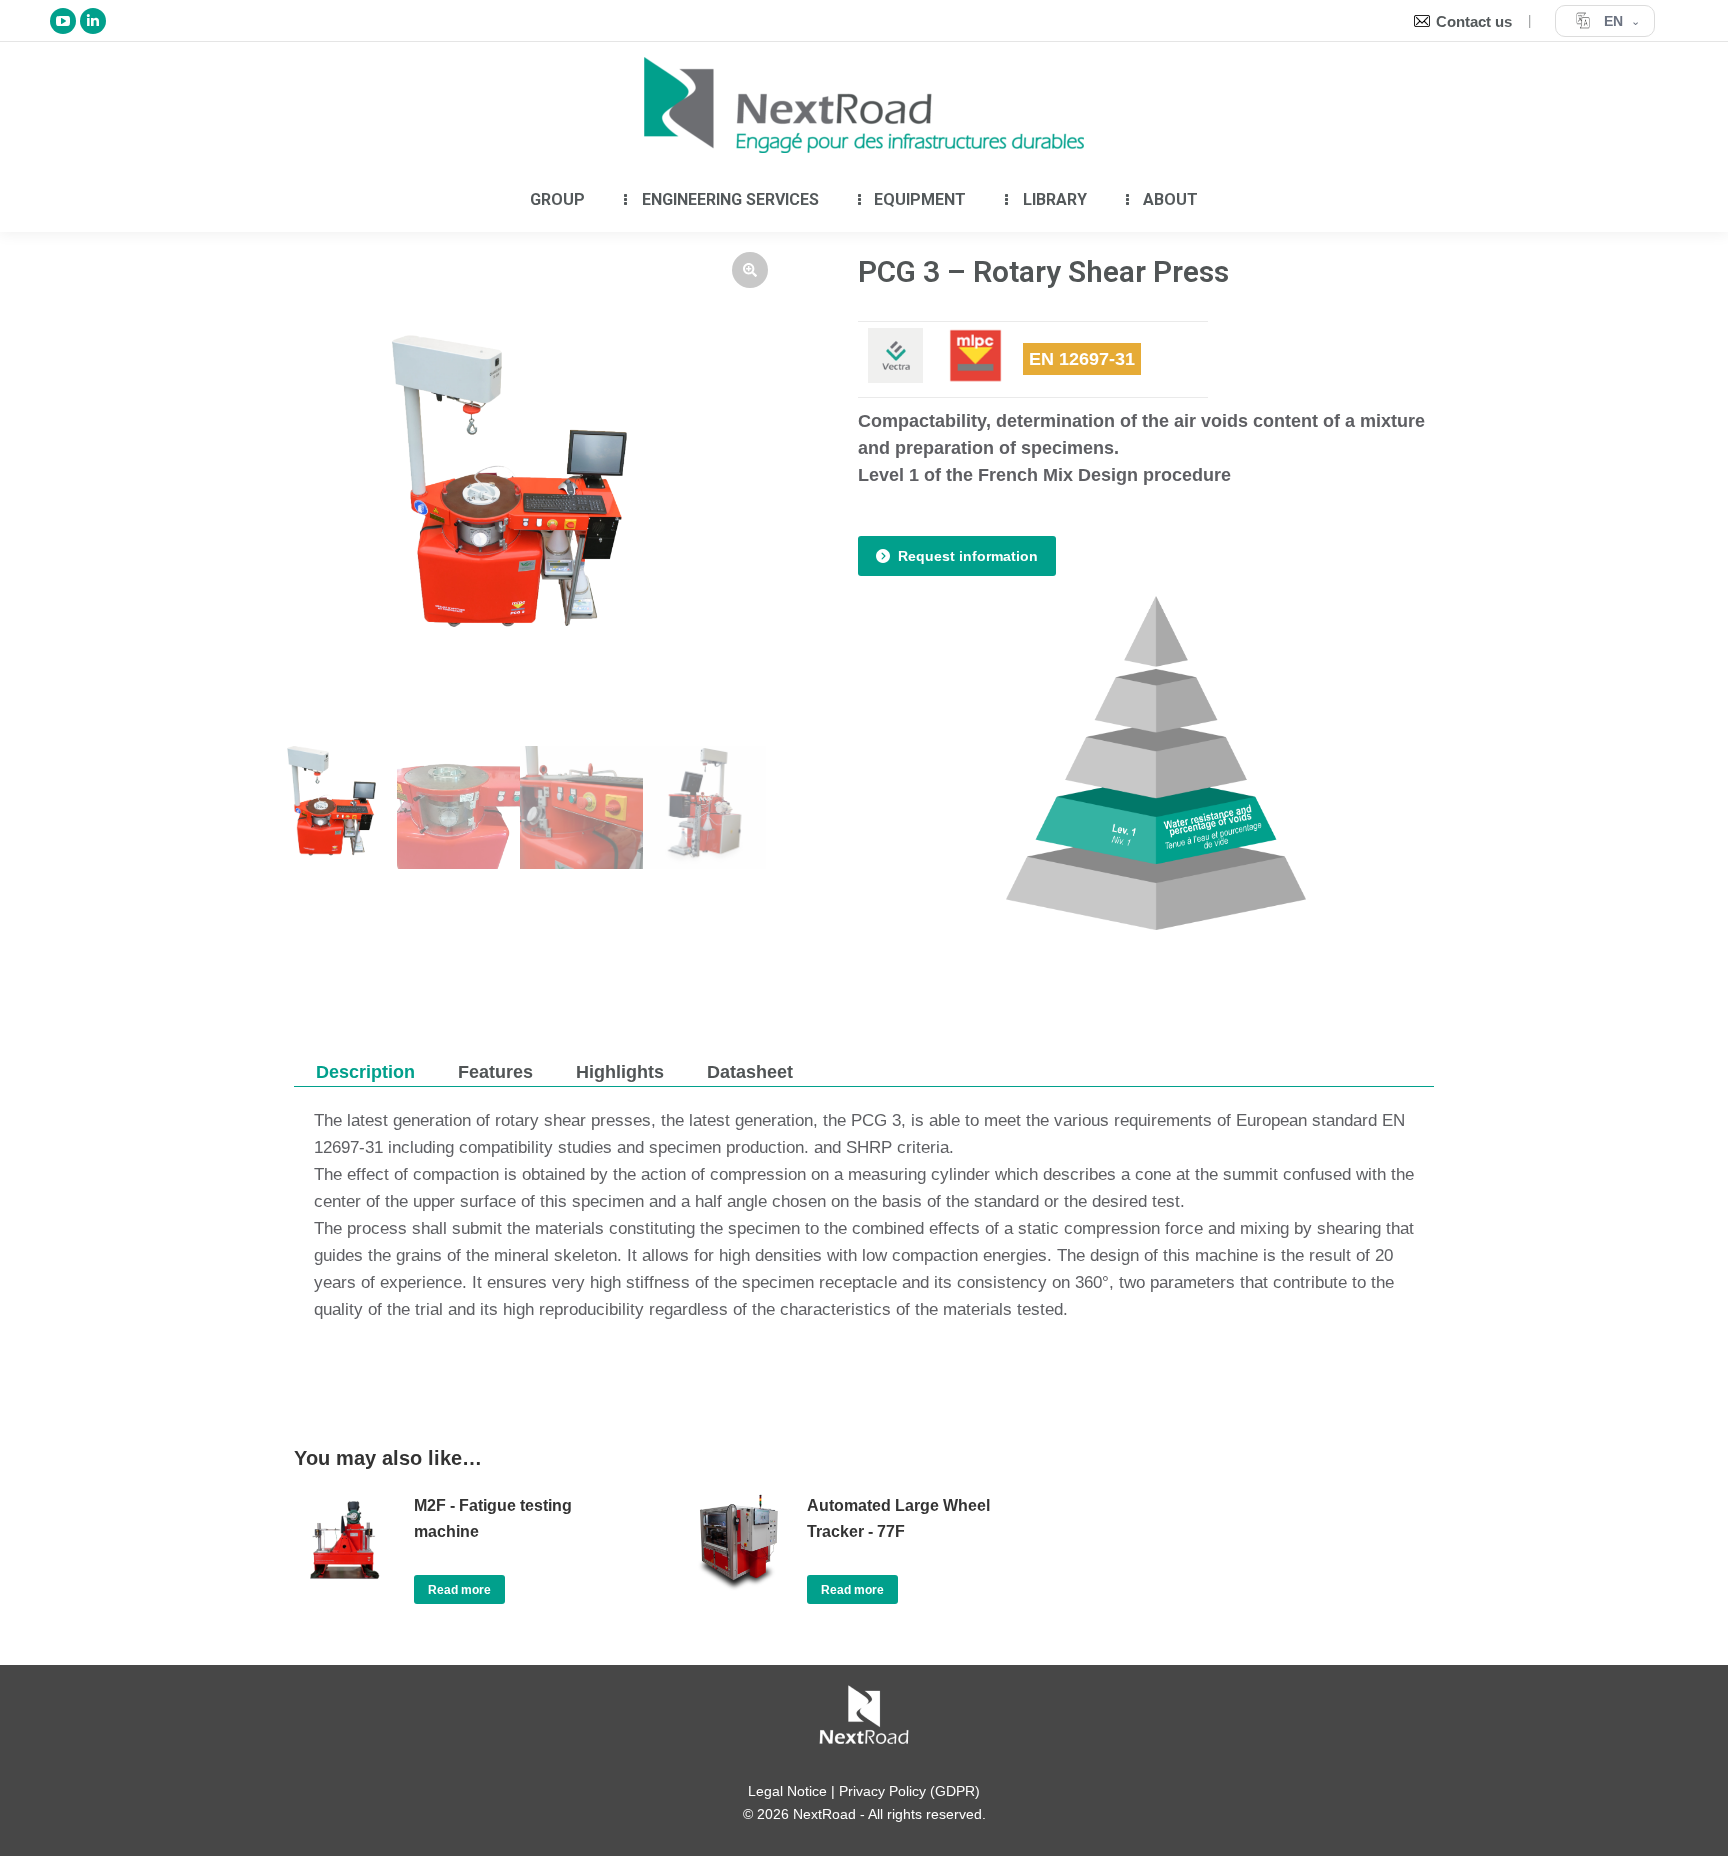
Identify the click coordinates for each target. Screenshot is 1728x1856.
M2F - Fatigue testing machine (493, 1518)
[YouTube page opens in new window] (63, 21)
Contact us (1474, 21)
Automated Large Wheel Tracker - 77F (898, 1518)
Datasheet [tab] (750, 1073)
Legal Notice (787, 1791)
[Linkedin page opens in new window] (93, 21)
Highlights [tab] (620, 1073)
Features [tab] (495, 1073)
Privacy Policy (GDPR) (909, 1791)
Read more (459, 1590)
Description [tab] (365, 1073)
